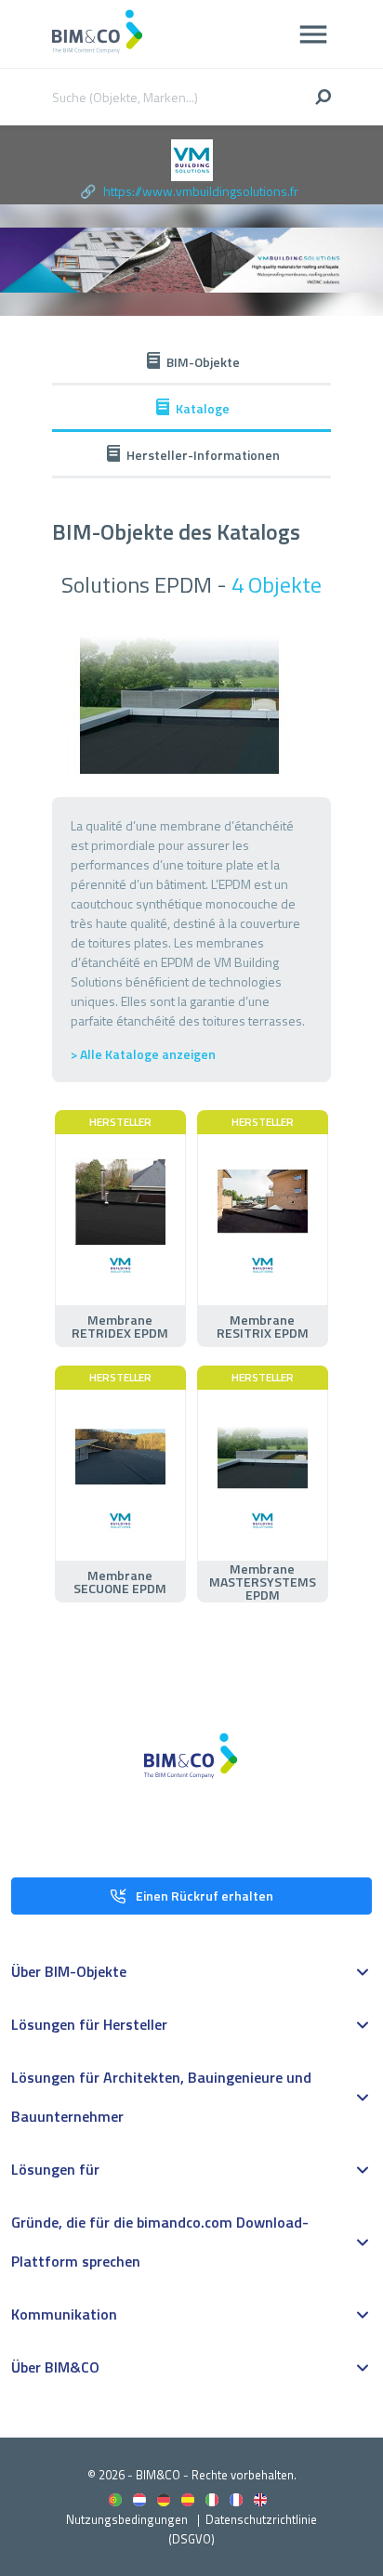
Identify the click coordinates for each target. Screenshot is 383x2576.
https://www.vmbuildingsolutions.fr (201, 191)
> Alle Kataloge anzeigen (143, 1054)
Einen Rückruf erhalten (205, 1896)
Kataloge (203, 408)
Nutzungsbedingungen (127, 2519)
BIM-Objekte (203, 362)
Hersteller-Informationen (203, 455)
